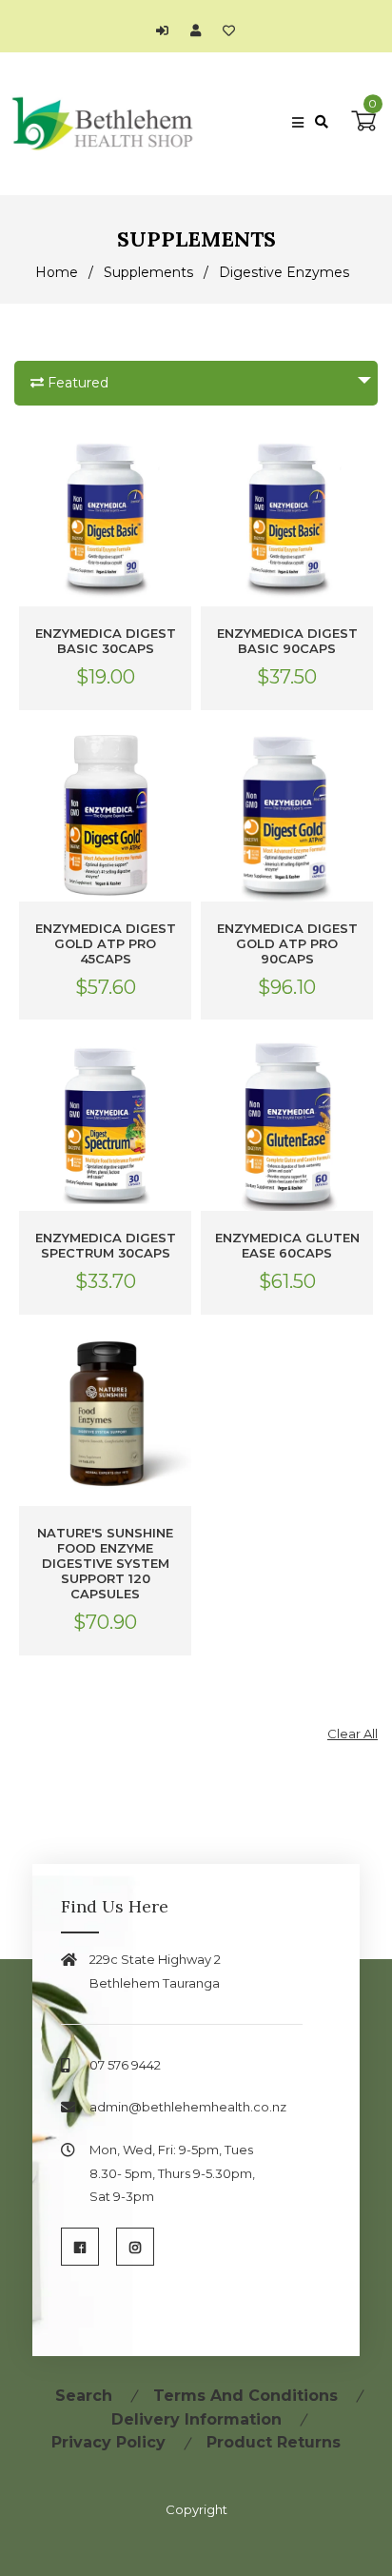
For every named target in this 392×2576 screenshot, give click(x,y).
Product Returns (274, 2442)
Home (57, 272)
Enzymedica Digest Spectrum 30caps (106, 1245)
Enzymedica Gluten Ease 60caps (287, 1245)
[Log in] (167, 30)
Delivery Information (196, 2419)
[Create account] (200, 30)
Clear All (353, 1734)
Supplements (148, 272)
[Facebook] (80, 2247)
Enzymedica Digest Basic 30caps (106, 641)
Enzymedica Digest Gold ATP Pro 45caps (106, 943)
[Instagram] (135, 2247)
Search (84, 2396)
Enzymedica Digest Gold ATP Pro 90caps (287, 943)
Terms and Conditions (245, 2396)
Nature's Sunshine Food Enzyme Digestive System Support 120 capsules (105, 1563)
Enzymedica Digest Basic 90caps (287, 641)
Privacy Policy (108, 2442)
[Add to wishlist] (229, 30)
